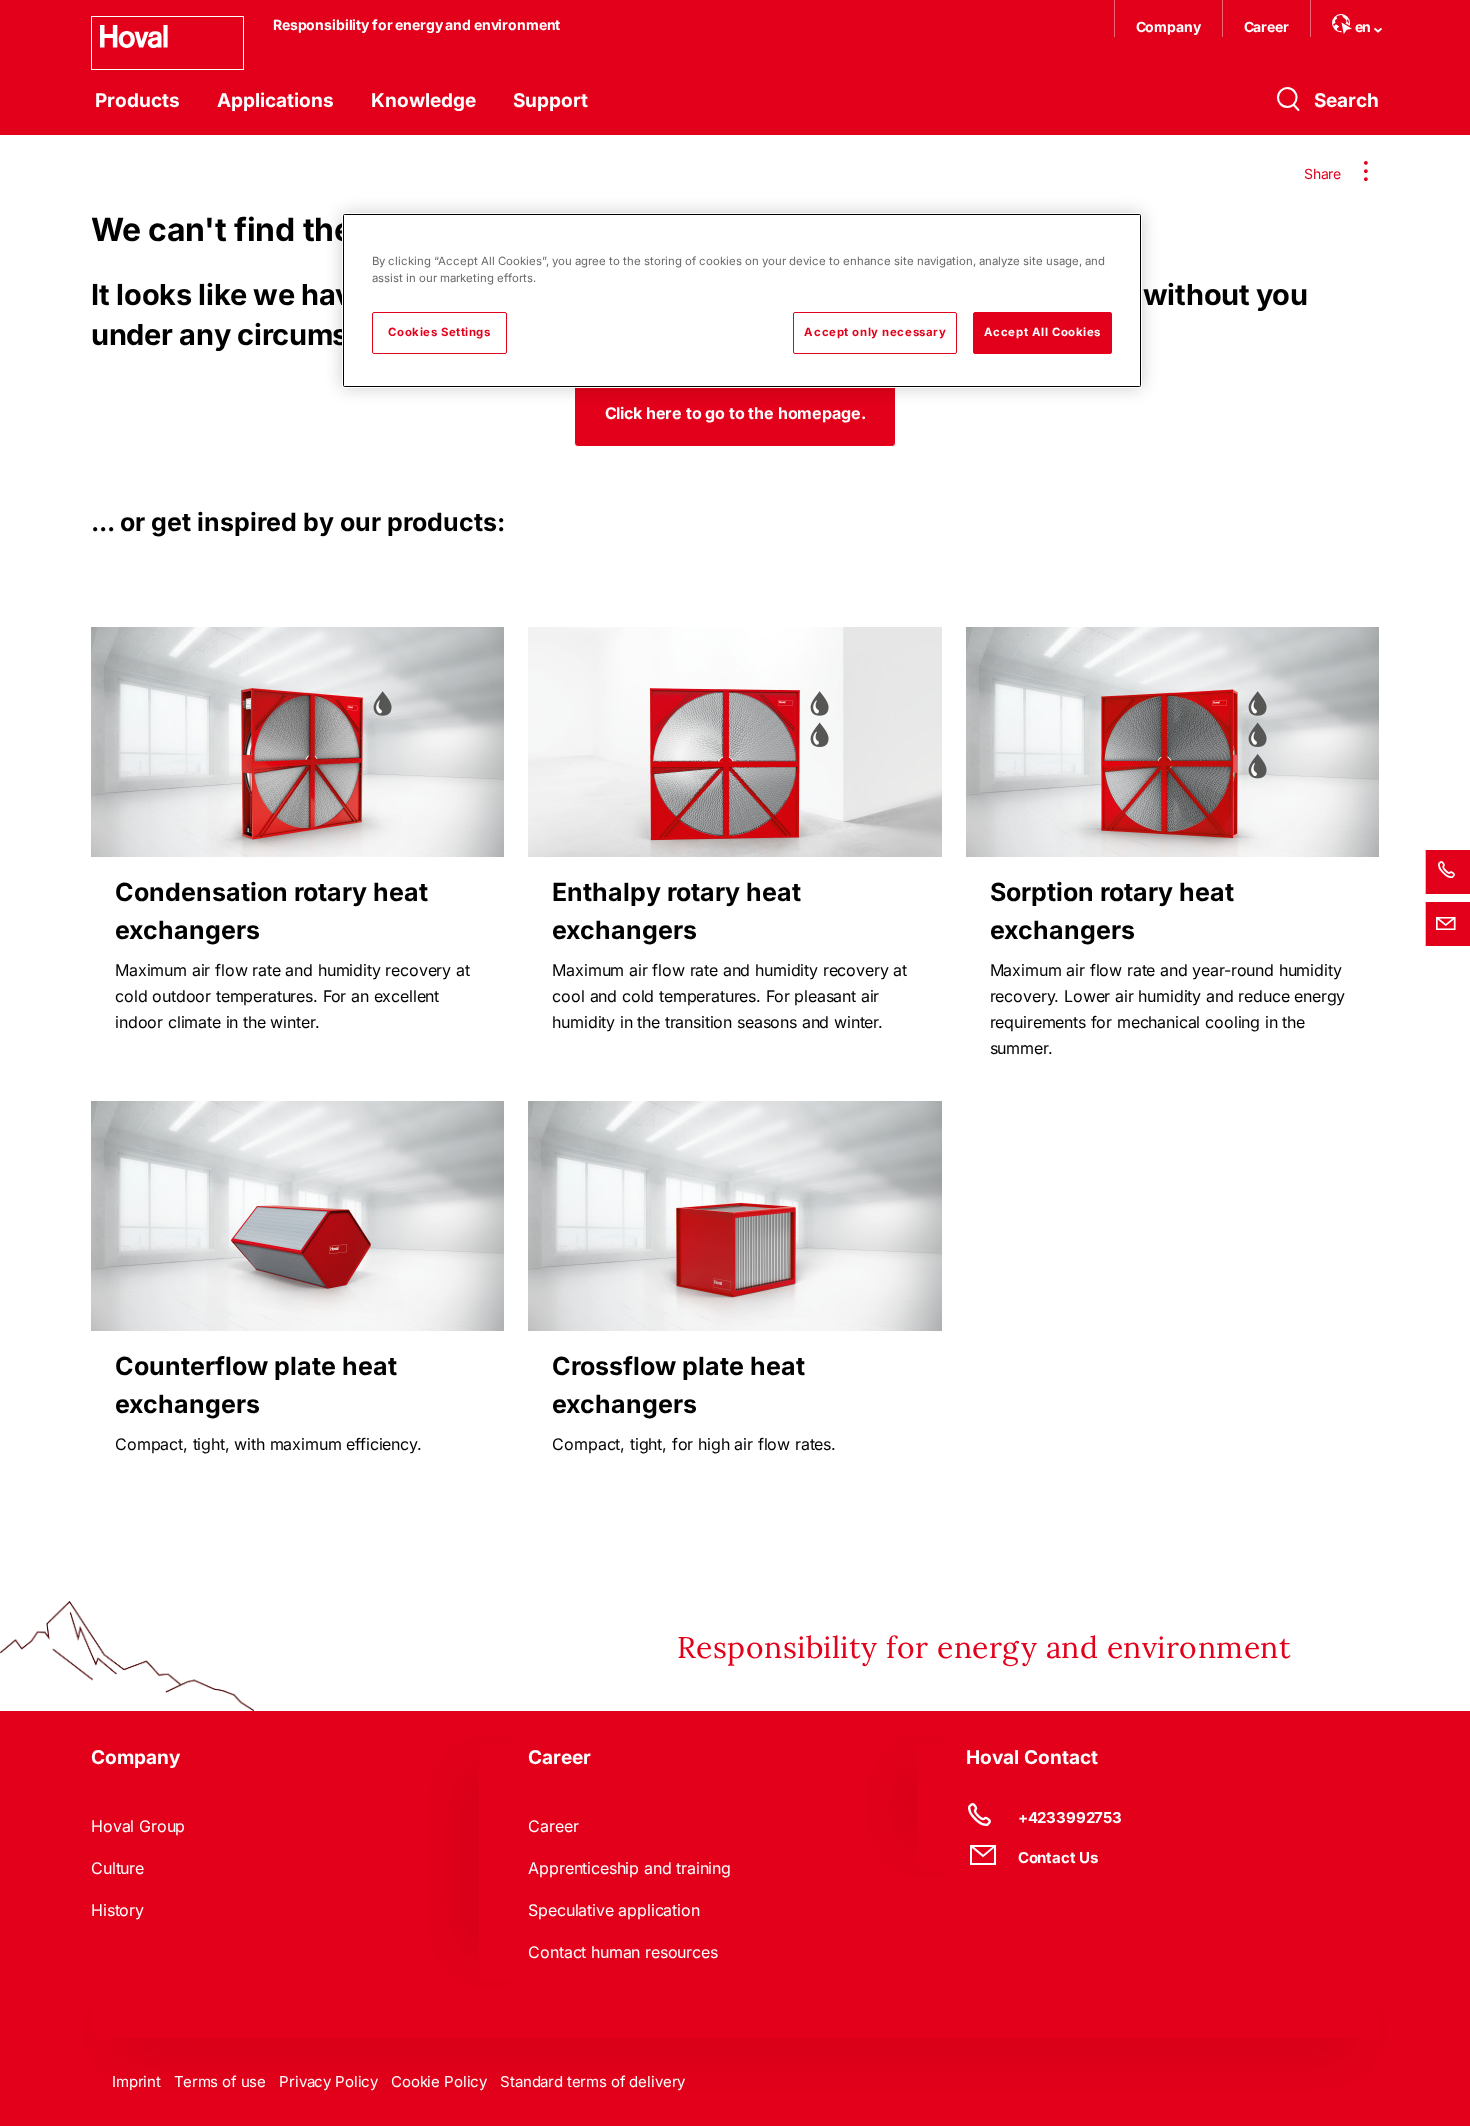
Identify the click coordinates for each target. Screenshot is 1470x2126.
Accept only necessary (875, 332)
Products (137, 100)
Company (1168, 26)
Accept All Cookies (1042, 332)
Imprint (136, 2081)
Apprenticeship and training (629, 1868)
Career (1266, 26)
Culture (117, 1868)
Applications (275, 100)
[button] (735, 413)
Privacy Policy (328, 2081)
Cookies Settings (439, 332)
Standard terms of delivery (592, 2081)
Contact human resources (622, 1952)
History (117, 1910)
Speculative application (613, 1910)
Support (550, 100)
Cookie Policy (439, 2081)
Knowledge (423, 100)
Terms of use (220, 2081)
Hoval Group (138, 1826)
